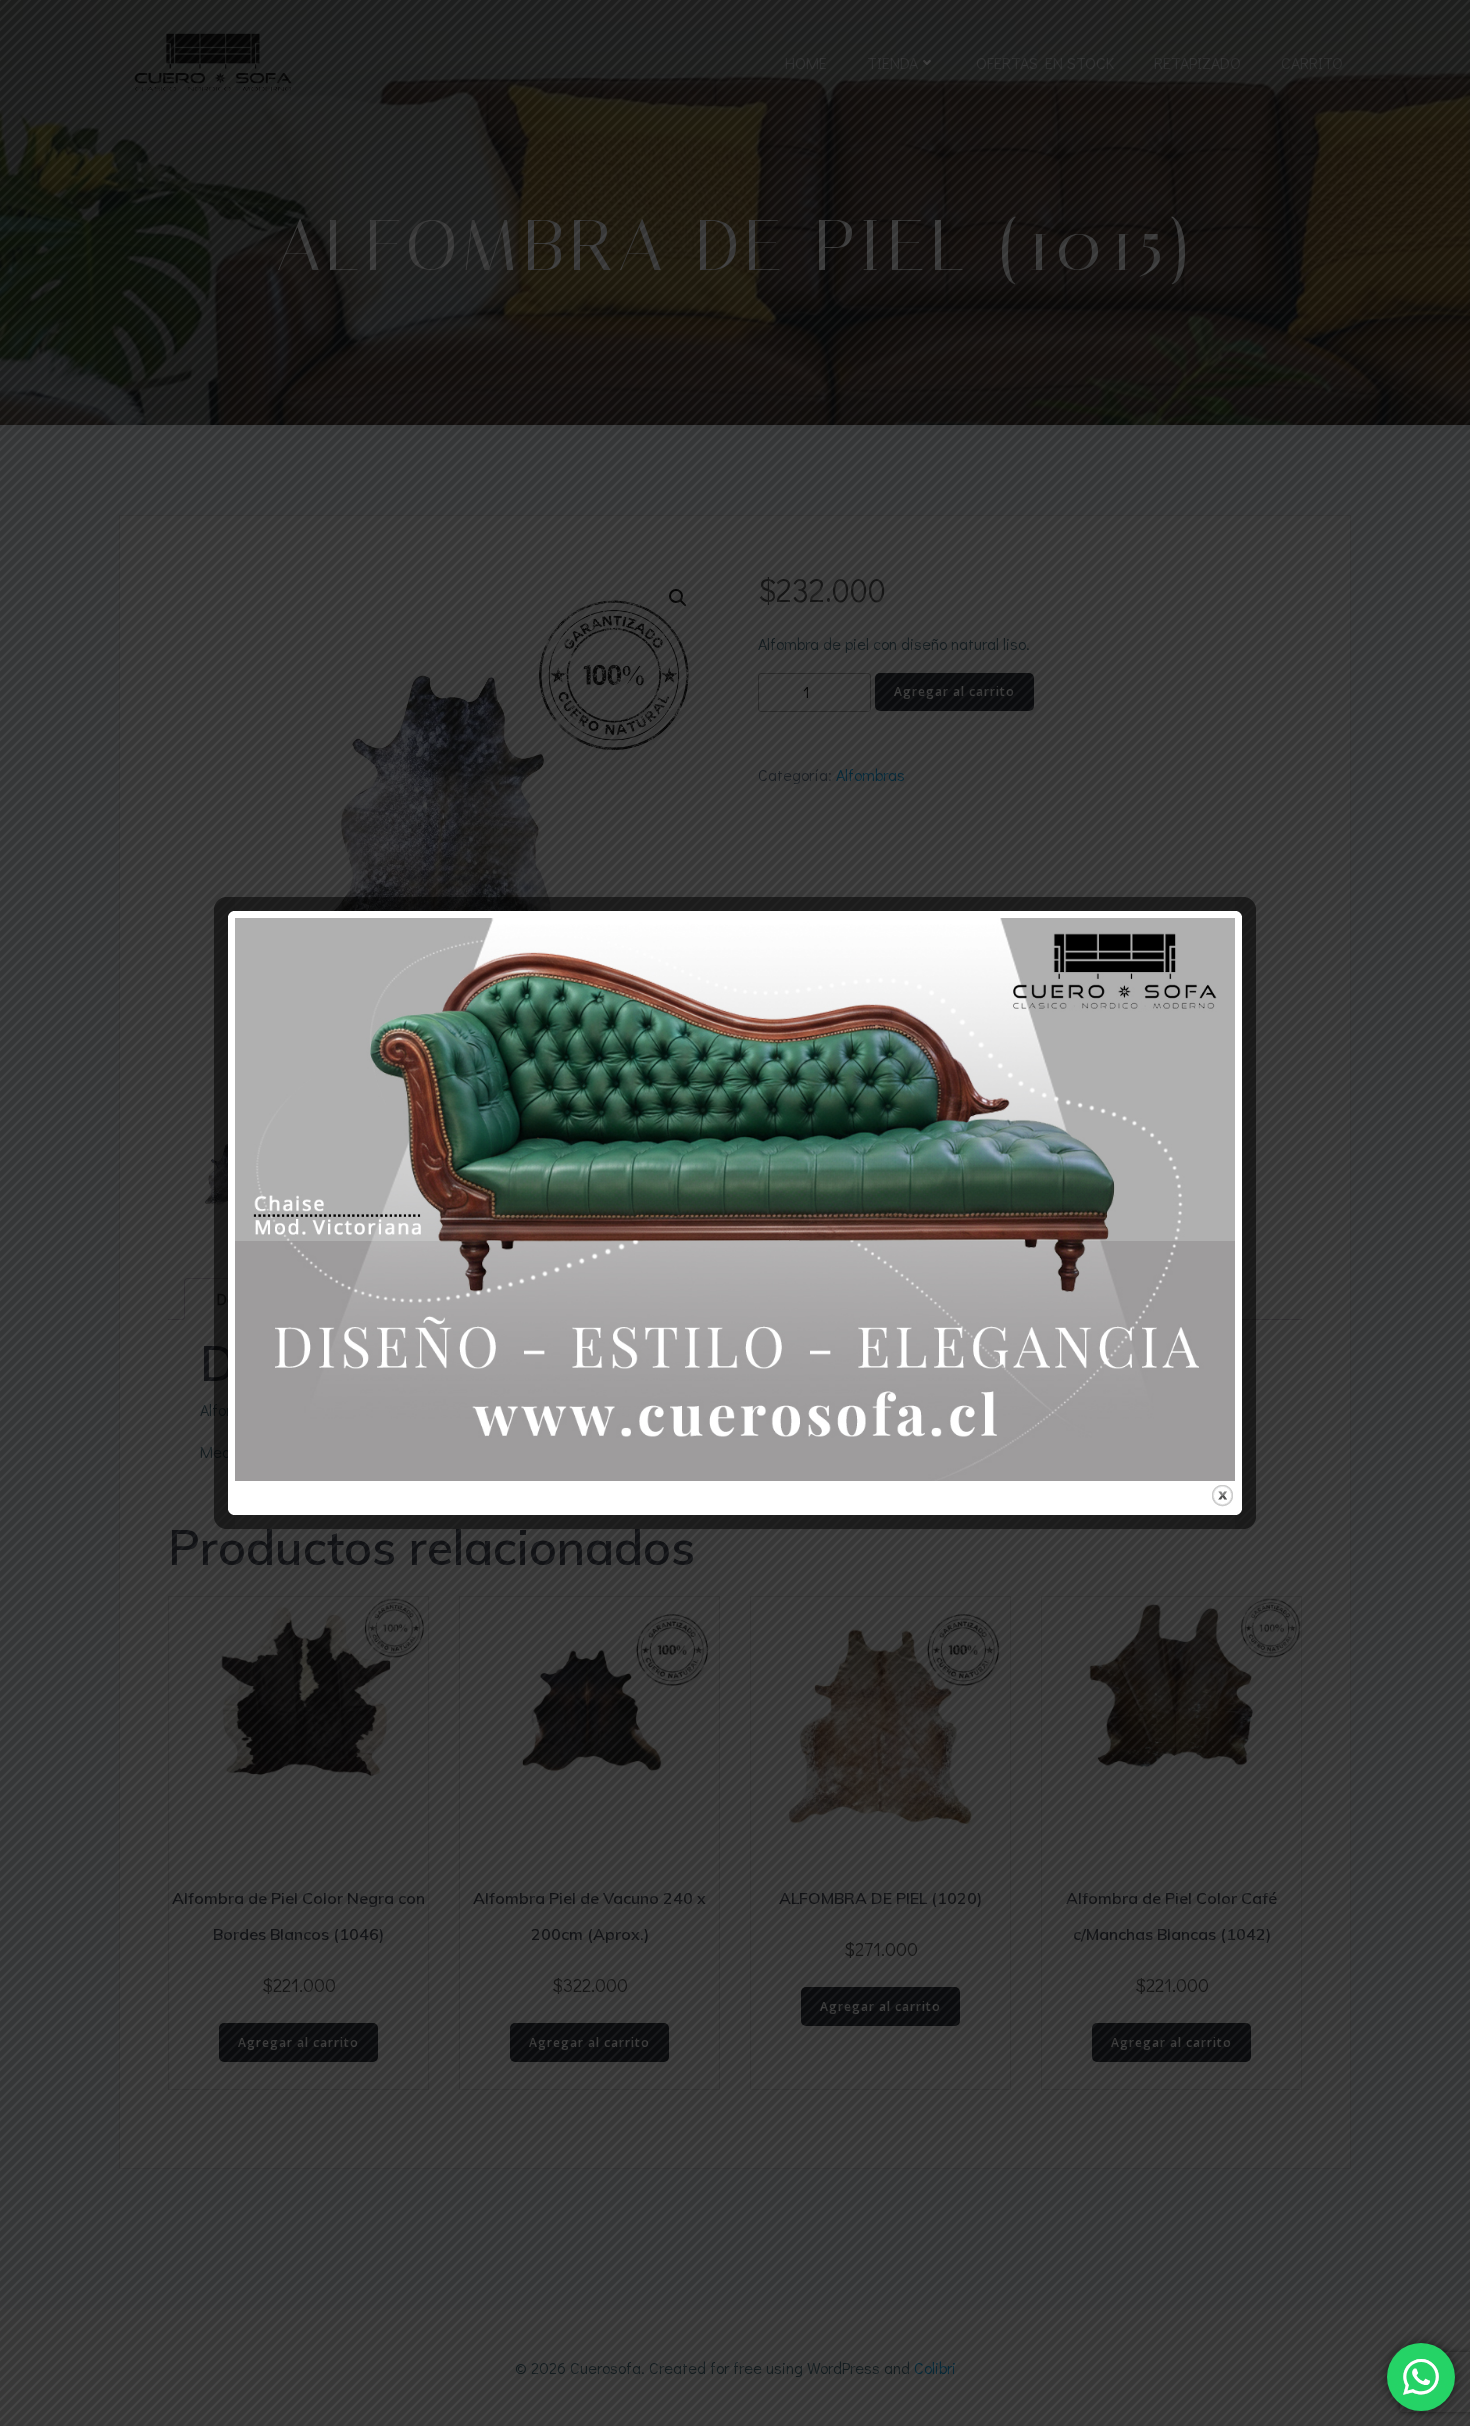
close (1222, 1495)
